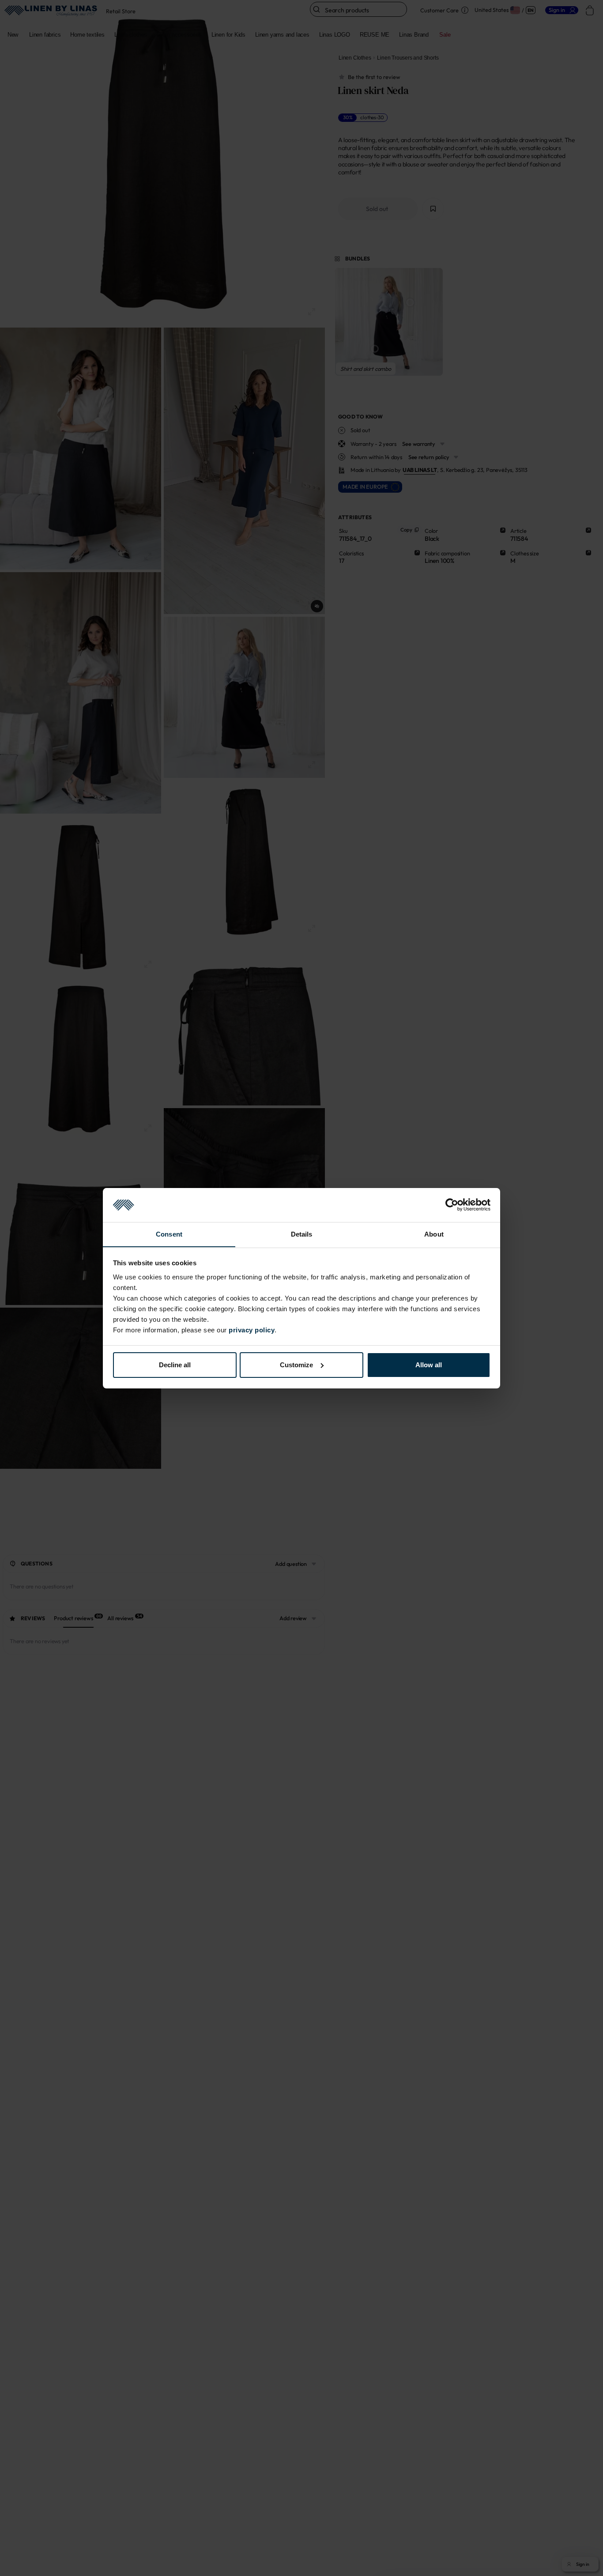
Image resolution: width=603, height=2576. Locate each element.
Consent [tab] (169, 1234)
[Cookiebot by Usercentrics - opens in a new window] (452, 1205)
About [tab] (434, 1234)
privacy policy (252, 1329)
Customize (296, 1365)
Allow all (429, 1365)
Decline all (175, 1365)
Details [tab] (302, 1234)
